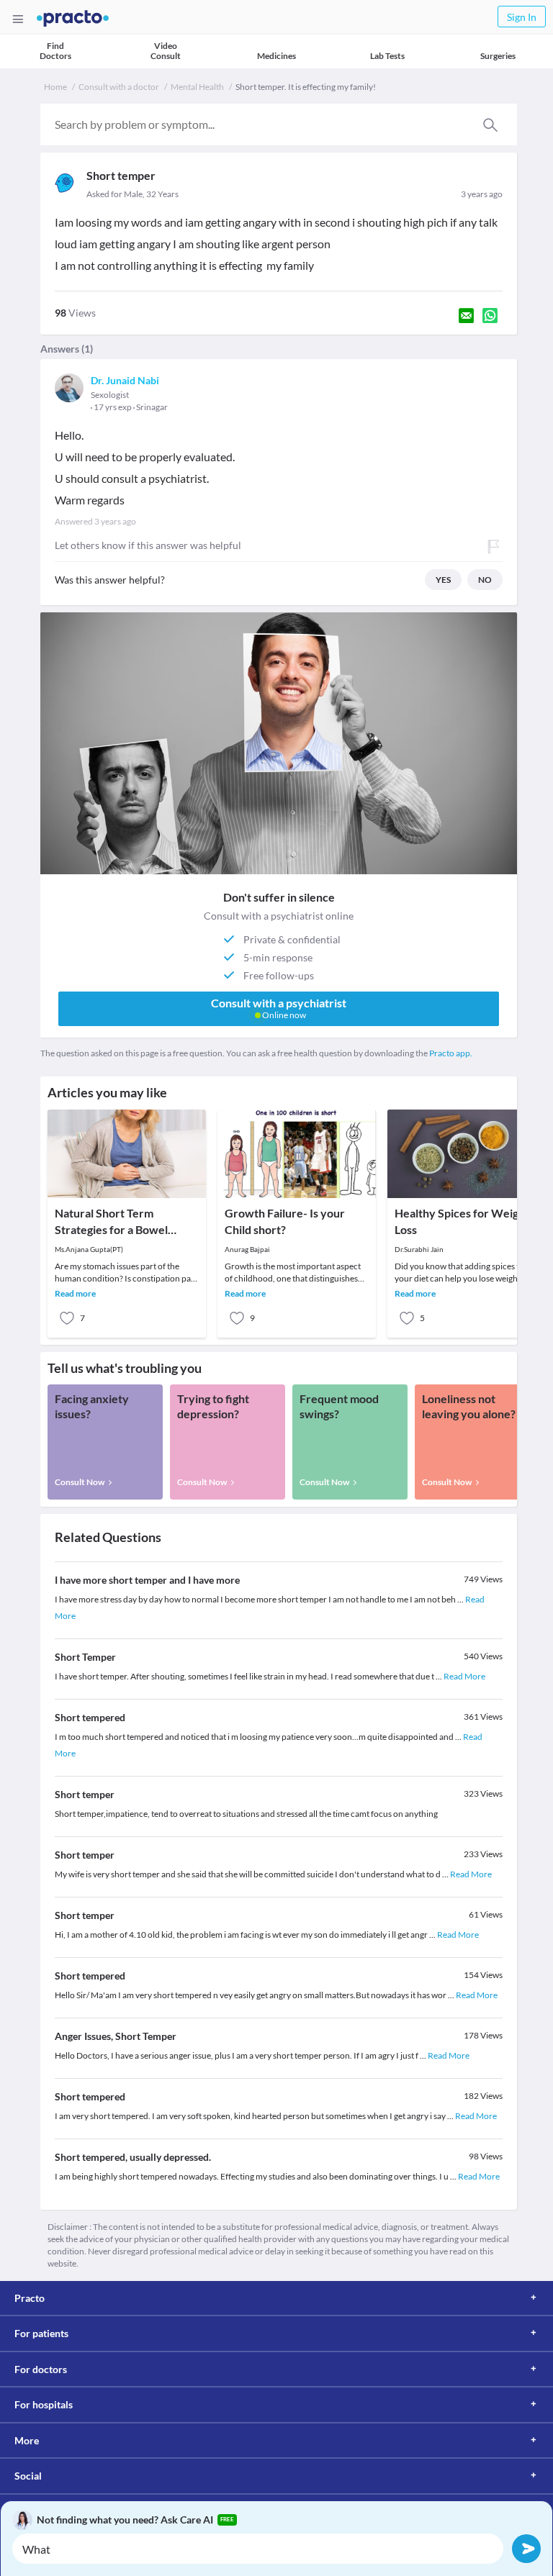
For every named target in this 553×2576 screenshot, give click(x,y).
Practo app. (451, 1053)
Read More (464, 1676)
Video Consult (166, 51)
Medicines (276, 56)
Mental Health (197, 87)
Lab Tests (387, 56)
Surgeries (498, 56)
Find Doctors (55, 51)
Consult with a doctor (119, 87)
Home (55, 87)
